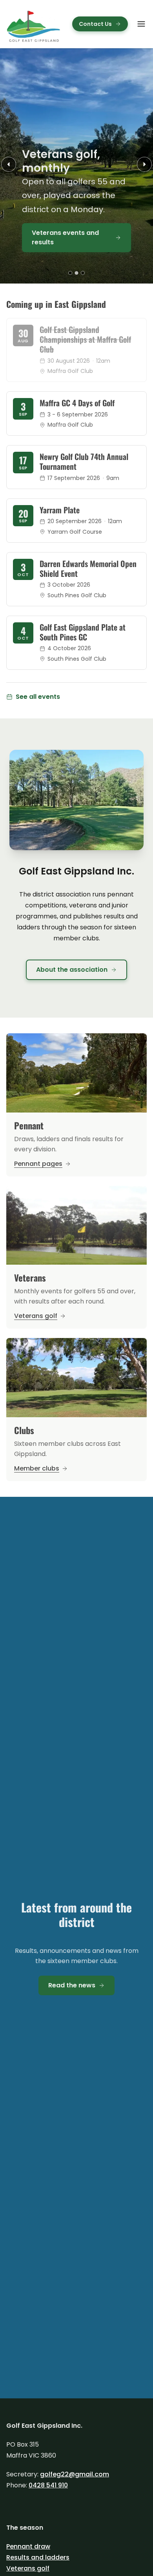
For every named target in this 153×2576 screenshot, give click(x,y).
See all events (38, 697)
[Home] (34, 24)
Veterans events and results (65, 237)
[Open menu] (141, 24)
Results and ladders (38, 2557)
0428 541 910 (48, 2485)
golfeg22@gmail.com (75, 2474)
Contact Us (95, 24)
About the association (72, 970)
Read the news (72, 1985)
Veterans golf (28, 2568)
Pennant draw (28, 2546)
